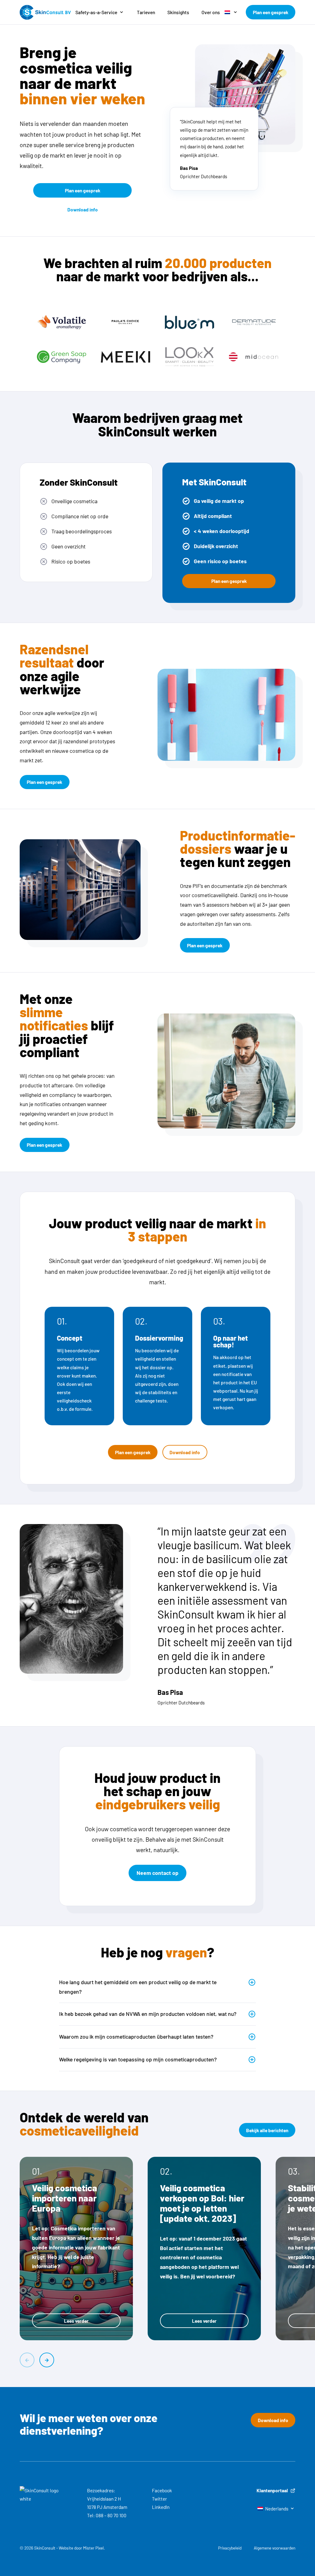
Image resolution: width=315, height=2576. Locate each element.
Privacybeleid (230, 2548)
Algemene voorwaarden (275, 2548)
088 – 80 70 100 (111, 2515)
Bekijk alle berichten (267, 2130)
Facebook (162, 2490)
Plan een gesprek (271, 12)
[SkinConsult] (45, 12)
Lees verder (76, 2321)
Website (66, 2548)
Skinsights (178, 12)
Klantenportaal (272, 2490)
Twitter (159, 2499)
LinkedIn (161, 2507)
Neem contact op (157, 1873)
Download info (83, 209)
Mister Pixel (93, 2548)
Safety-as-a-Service (96, 12)
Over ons (211, 12)
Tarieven (146, 12)
